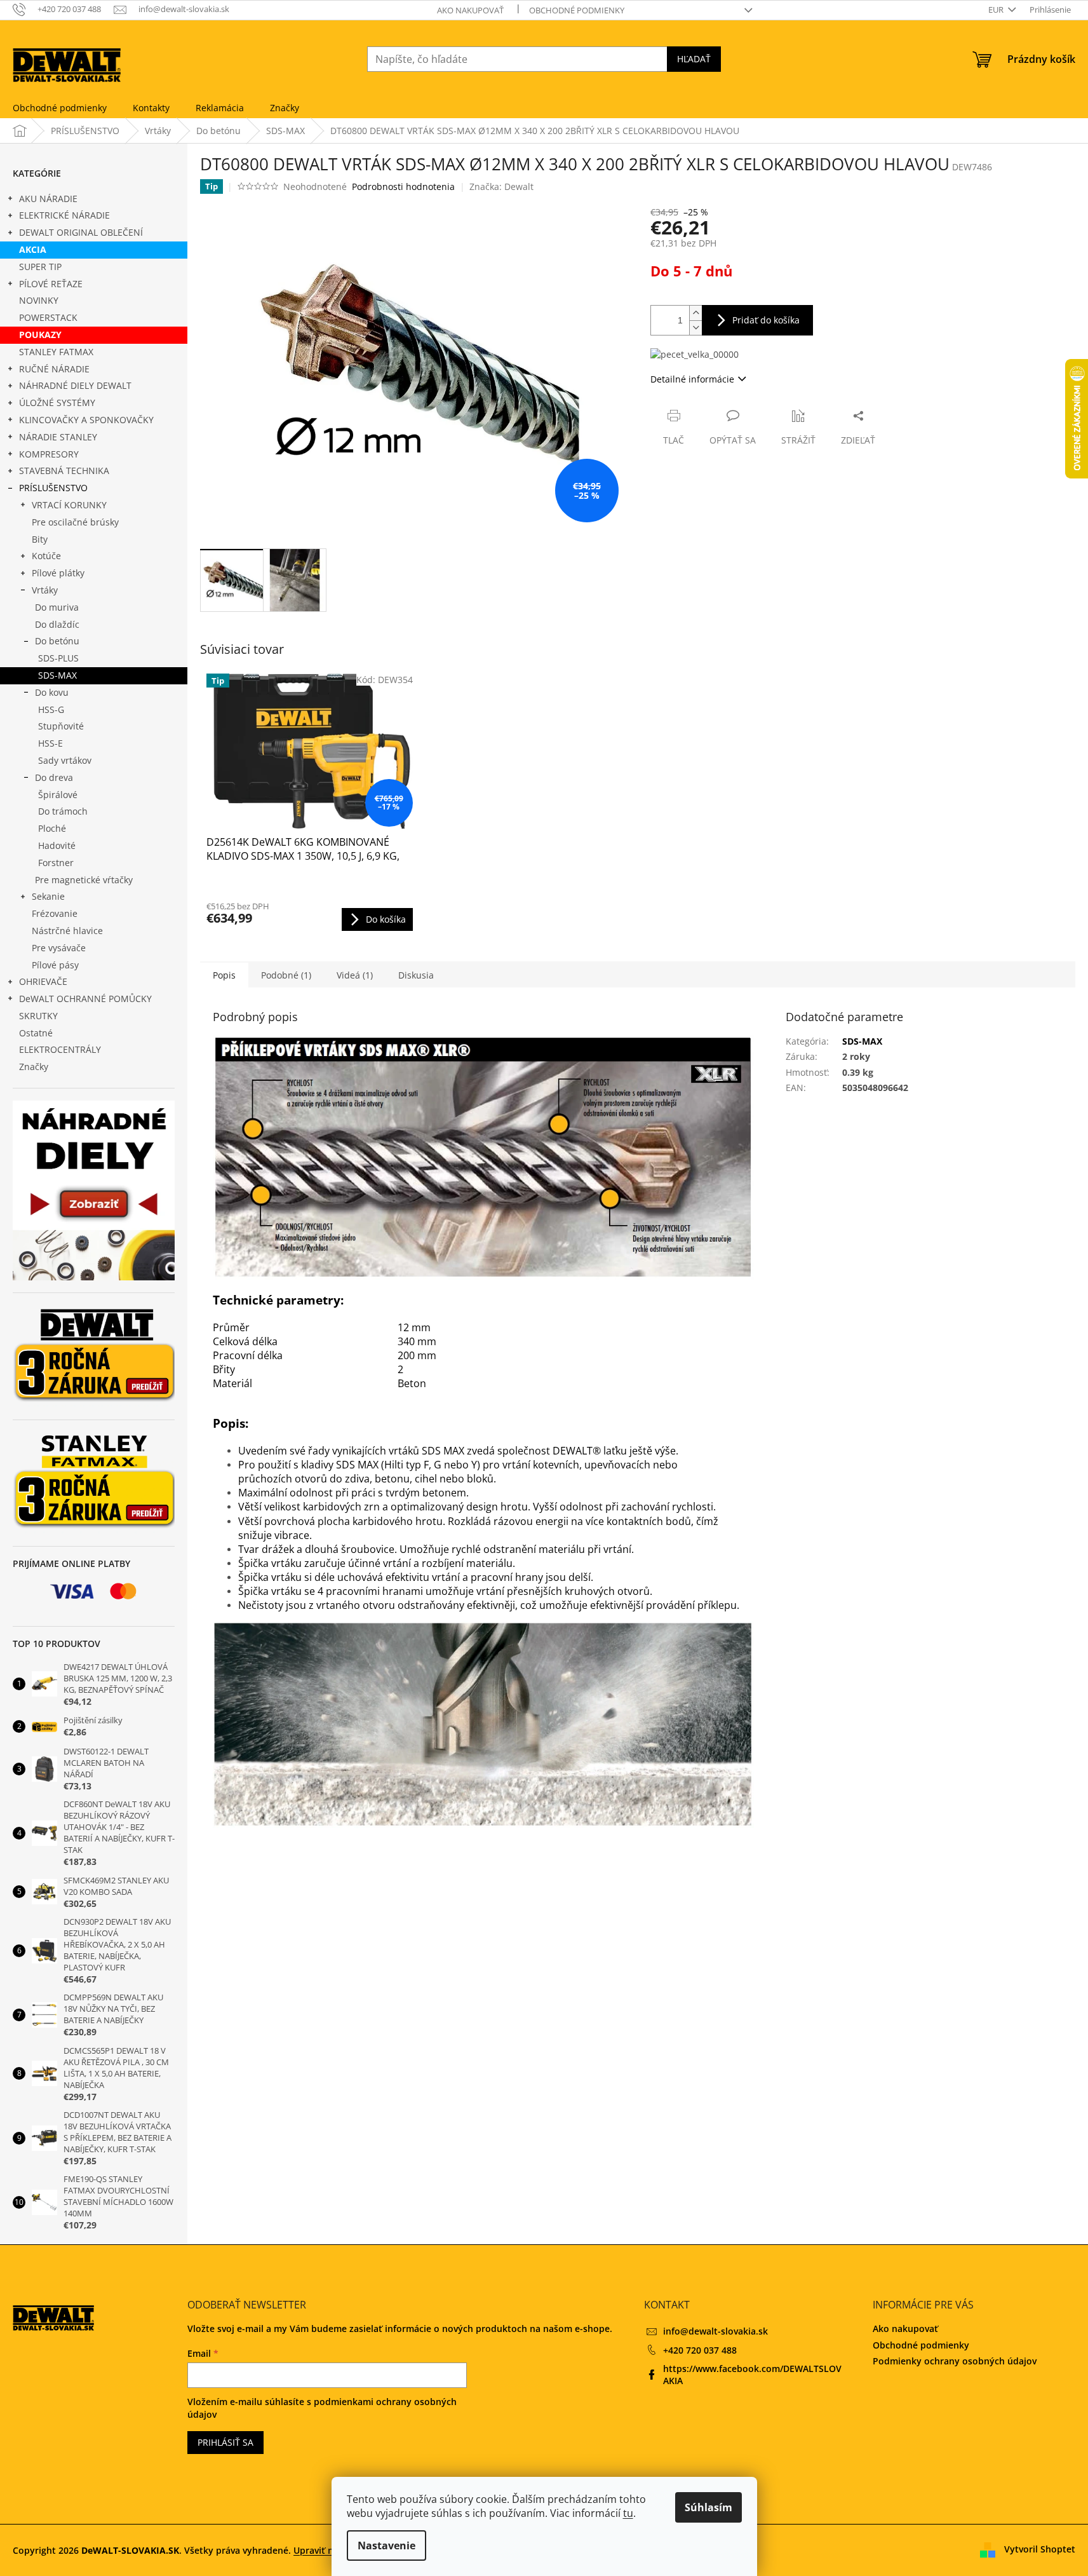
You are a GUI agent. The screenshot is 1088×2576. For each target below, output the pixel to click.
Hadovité (57, 845)
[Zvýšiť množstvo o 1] (695, 313)
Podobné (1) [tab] (286, 975)
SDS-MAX (57, 675)
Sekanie (48, 896)
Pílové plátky (58, 573)
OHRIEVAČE (43, 981)
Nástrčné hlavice (67, 931)
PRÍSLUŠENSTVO (53, 488)
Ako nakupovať (470, 10)
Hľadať (694, 59)
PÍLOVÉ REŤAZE (51, 284)
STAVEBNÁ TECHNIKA (64, 471)
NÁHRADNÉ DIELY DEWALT (75, 385)
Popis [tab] (224, 975)
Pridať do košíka (766, 320)
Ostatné (36, 1033)
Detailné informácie (692, 379)
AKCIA (33, 249)
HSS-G (51, 709)
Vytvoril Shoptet (1040, 2549)
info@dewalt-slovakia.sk (715, 2331)
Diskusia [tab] (416, 975)
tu (628, 2513)
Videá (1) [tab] (355, 975)
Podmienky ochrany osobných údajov (955, 2361)
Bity (40, 539)
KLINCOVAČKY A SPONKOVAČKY (86, 420)
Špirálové (58, 795)
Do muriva (57, 607)
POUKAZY (40, 335)
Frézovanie (55, 913)
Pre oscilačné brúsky (75, 522)
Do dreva (54, 777)
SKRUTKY (38, 1016)
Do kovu (52, 692)
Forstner (56, 863)
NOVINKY (39, 300)
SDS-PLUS (58, 658)
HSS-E (50, 743)
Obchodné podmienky (577, 10)
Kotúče (46, 556)
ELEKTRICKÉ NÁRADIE (64, 215)
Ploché (52, 828)
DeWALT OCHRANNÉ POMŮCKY (85, 999)
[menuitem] (60, 108)
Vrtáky (45, 590)
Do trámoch (63, 811)
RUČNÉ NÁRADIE (54, 369)
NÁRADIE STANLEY (58, 437)
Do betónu (57, 641)
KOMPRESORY (49, 454)
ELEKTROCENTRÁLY (60, 1049)
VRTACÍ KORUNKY (69, 505)
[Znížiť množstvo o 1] (695, 328)
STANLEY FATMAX (56, 352)
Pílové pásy (55, 965)
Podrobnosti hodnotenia (403, 186)
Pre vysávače (59, 948)
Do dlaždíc (57, 624)
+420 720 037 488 (700, 2350)
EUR (997, 10)
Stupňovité (61, 726)
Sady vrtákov (65, 760)
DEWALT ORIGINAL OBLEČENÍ (81, 232)
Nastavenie (386, 2545)
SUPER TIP (40, 267)
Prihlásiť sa (225, 2442)
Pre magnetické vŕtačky (84, 880)
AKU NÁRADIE (48, 199)
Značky (34, 1067)
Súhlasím (709, 2507)
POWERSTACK (48, 317)
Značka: (501, 186)
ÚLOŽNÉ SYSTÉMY (57, 403)
